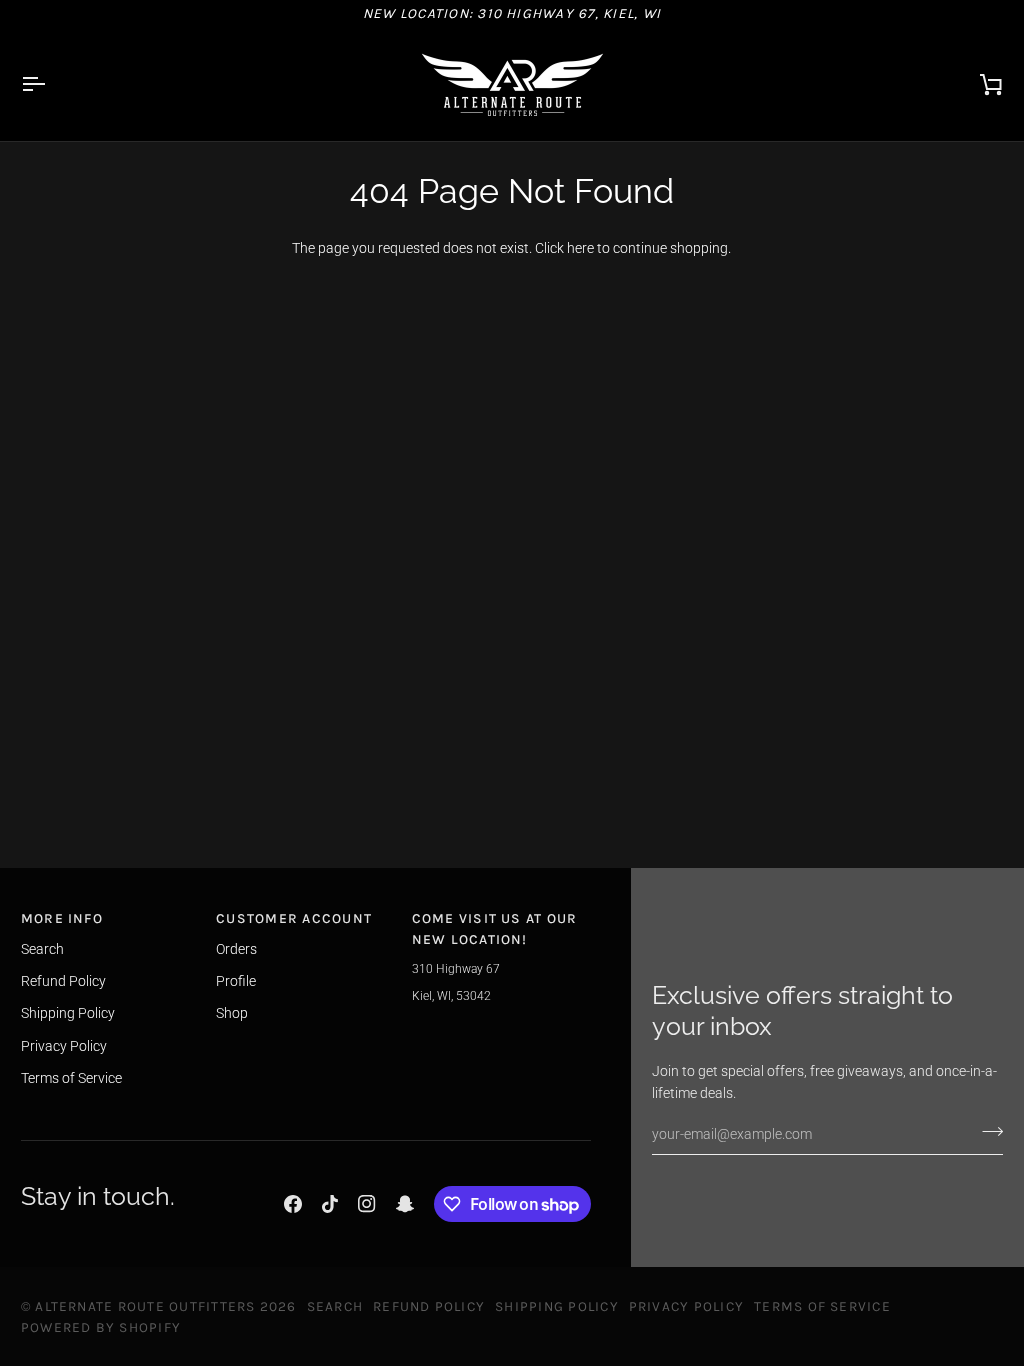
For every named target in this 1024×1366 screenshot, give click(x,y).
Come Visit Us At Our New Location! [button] (495, 928)
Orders (236, 949)
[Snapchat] (405, 1204)
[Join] (986, 1132)
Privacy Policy (64, 1046)
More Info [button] (62, 918)
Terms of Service (71, 1078)
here (580, 248)
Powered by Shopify (101, 1327)
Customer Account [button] (294, 918)
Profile (236, 981)
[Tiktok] (330, 1204)
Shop (232, 1013)
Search (42, 949)
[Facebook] (293, 1204)
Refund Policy (63, 981)
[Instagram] (367, 1204)
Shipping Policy (68, 1013)
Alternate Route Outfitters (145, 1306)
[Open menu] (51, 84)
